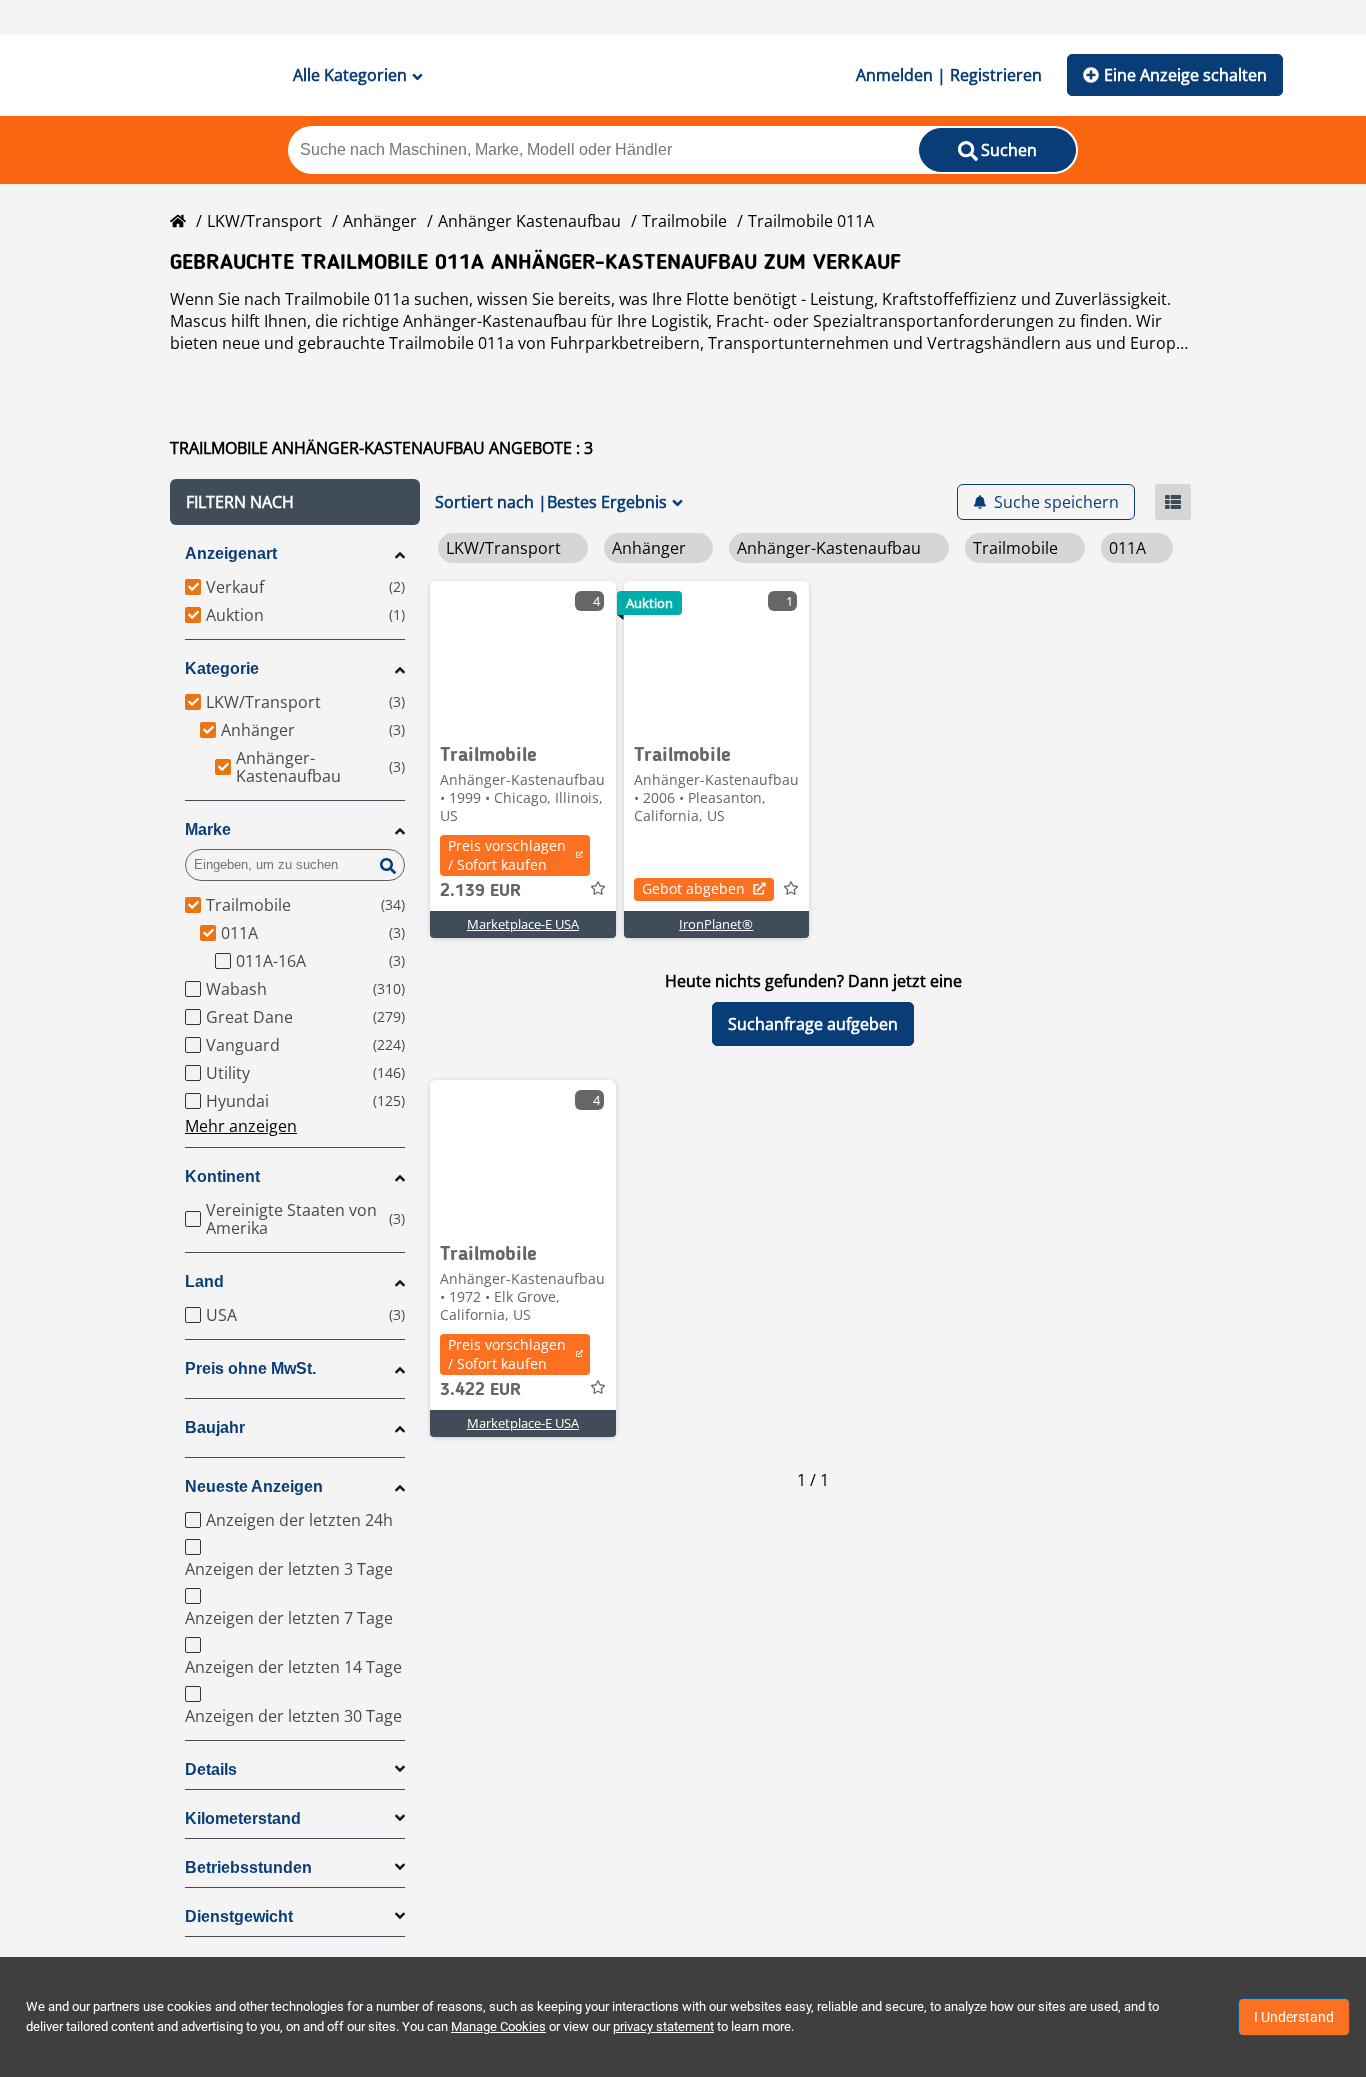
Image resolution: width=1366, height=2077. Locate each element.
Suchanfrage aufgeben (813, 1024)
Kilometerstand (243, 1818)
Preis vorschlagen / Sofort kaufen (507, 855)
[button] (295, 502)
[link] (523, 656)
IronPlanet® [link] (716, 924)
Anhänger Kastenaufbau (529, 221)
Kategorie (222, 668)
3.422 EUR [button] (480, 1390)
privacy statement (663, 2026)
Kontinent (222, 1176)
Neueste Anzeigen (254, 1486)
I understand (1294, 2017)
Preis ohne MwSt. (250, 1368)
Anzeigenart (231, 553)
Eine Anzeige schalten (1185, 75)
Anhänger (380, 221)
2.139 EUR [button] (480, 891)
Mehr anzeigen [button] (241, 1126)
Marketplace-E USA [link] (523, 924)
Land (204, 1281)
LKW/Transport (264, 221)
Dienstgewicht (239, 1916)
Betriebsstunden (248, 1867)
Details (211, 1769)
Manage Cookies (498, 2026)
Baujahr (215, 1427)
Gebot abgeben (693, 888)
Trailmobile (684, 221)
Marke (208, 829)
